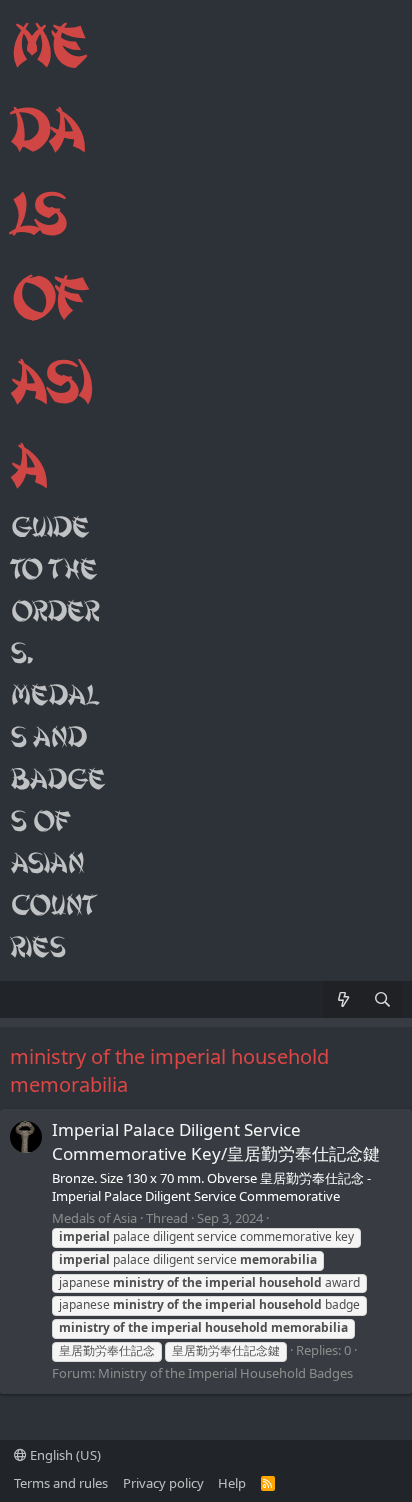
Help (232, 1483)
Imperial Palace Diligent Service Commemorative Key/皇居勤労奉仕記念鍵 (216, 1141)
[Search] (382, 999)
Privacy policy (163, 1483)
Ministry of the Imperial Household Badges (225, 1373)
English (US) (64, 1455)
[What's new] (342, 999)
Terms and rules (61, 1483)
